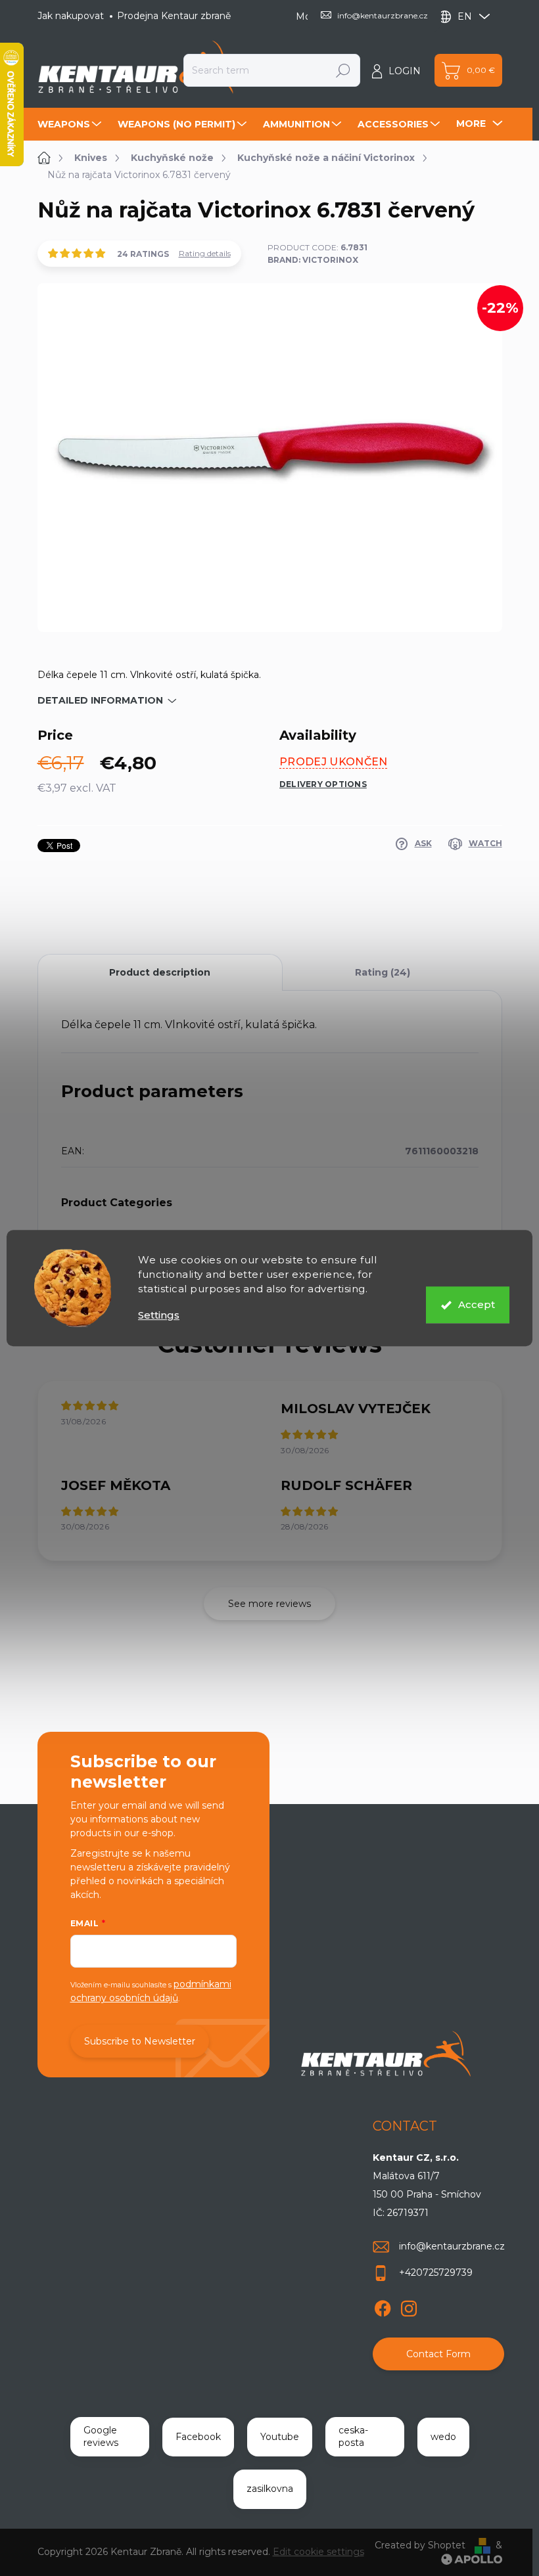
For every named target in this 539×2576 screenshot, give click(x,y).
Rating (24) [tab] (383, 972)
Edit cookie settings (318, 2552)
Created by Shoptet (420, 2545)
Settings (159, 1315)
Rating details (205, 253)
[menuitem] (71, 124)
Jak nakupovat (71, 16)
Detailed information (100, 700)
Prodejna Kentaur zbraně (174, 16)
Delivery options (323, 784)
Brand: (313, 260)
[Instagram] (409, 2306)
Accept (477, 1304)
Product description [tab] (160, 972)
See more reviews (269, 1604)
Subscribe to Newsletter (140, 2041)
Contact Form (438, 2354)
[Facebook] (383, 2306)
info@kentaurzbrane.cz (452, 2246)
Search (343, 70)
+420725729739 (436, 2272)
